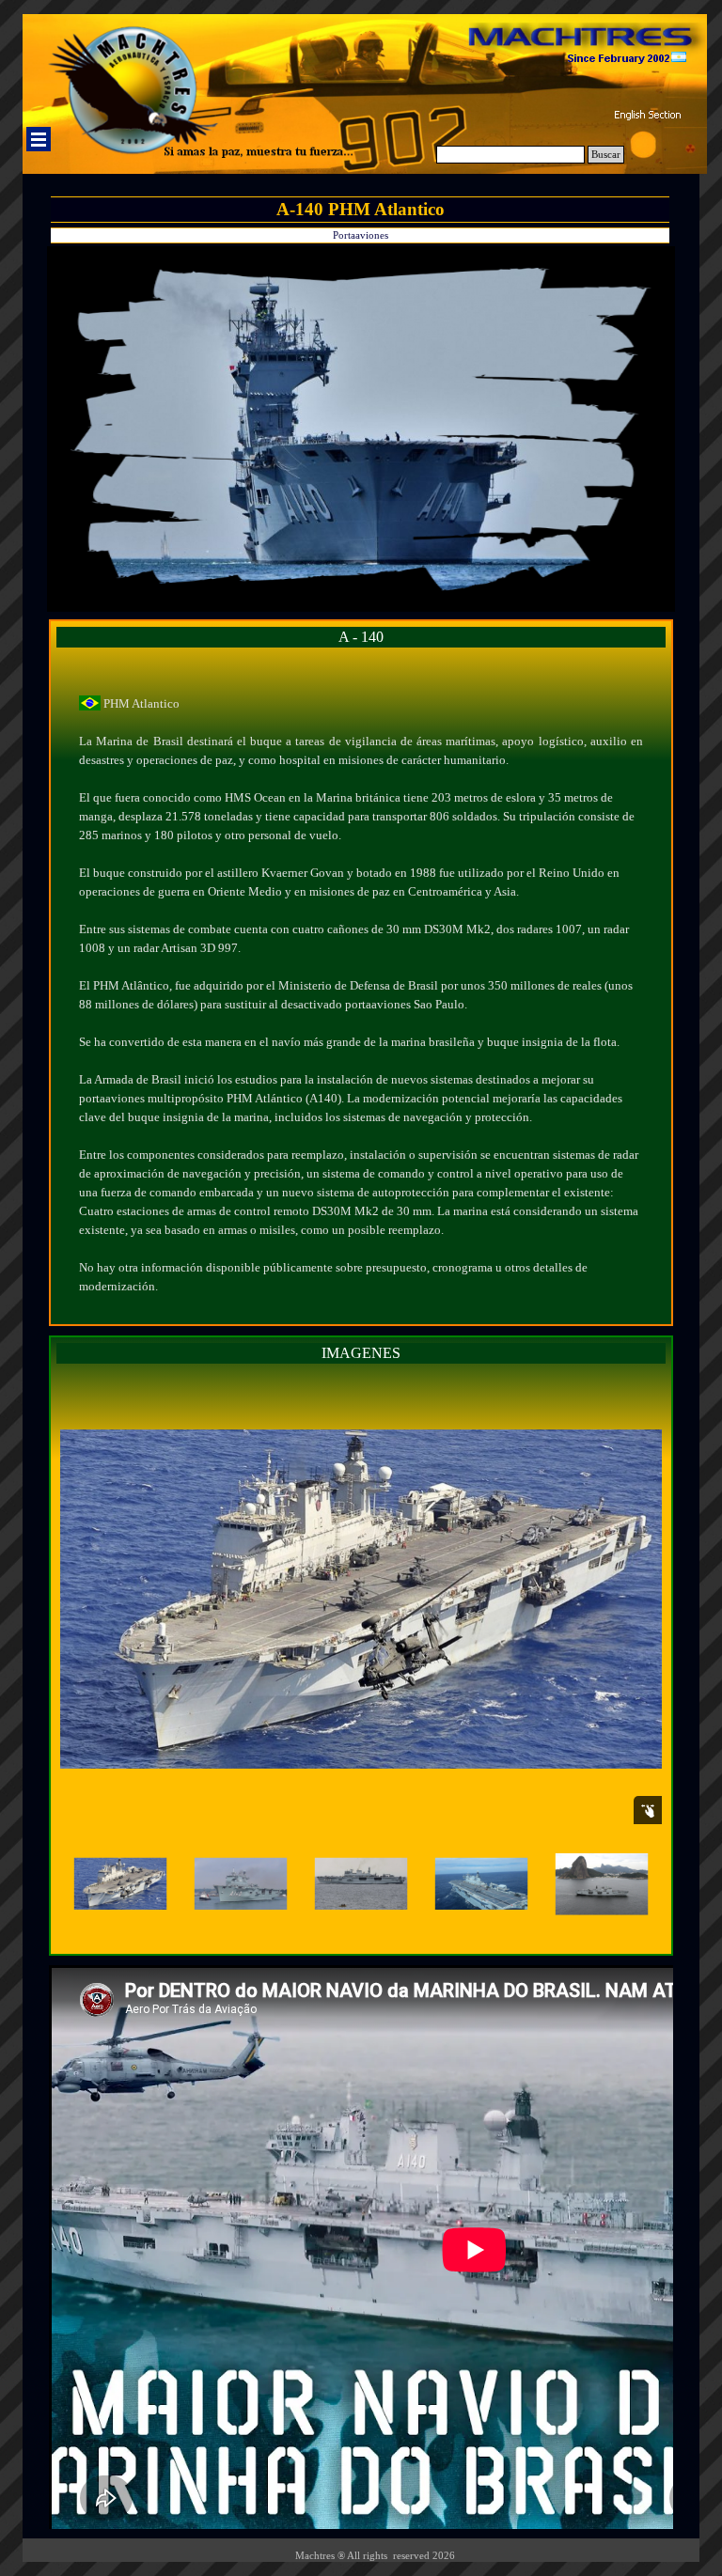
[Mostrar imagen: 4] (481, 1884)
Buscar (606, 155)
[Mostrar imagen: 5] (602, 1884)
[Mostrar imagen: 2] (241, 1884)
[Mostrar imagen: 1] (120, 1884)
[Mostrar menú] (39, 139)
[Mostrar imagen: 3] (361, 1884)
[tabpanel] (361, 986)
